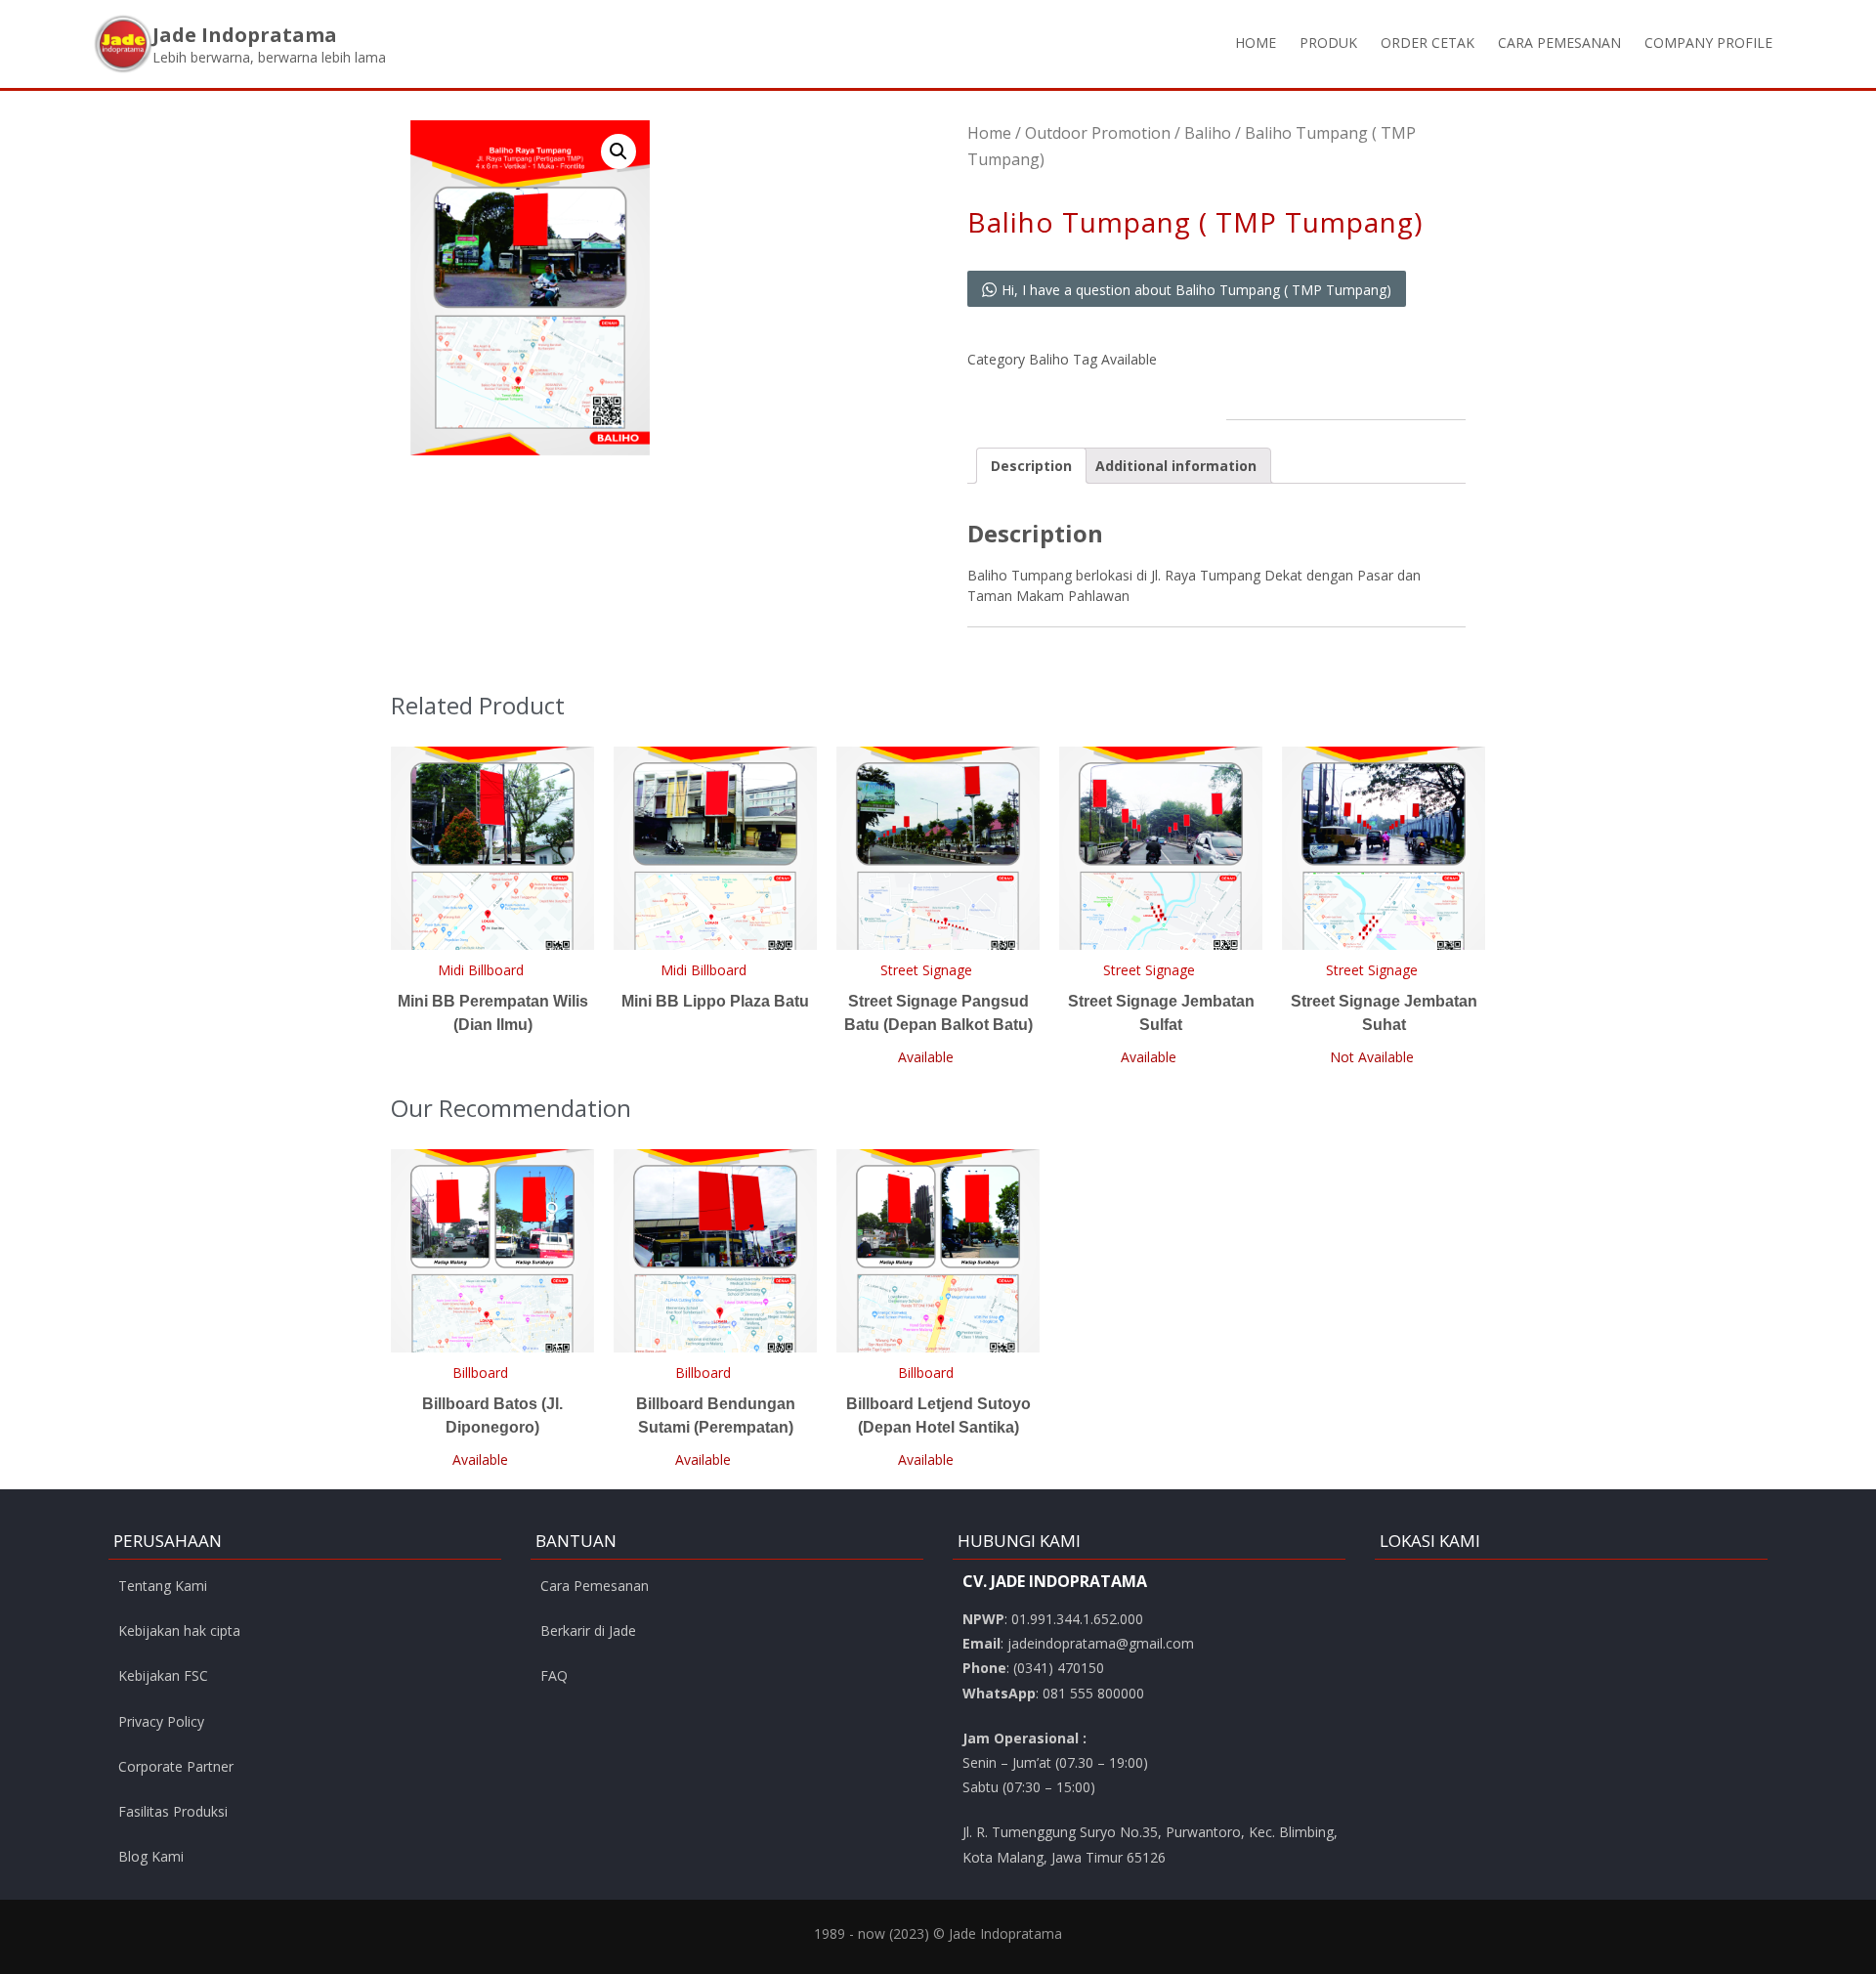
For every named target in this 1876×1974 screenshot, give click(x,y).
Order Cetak (1428, 43)
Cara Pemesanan (1559, 43)
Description (1031, 466)
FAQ (554, 1675)
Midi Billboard (481, 970)
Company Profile (1708, 43)
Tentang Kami (163, 1586)
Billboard (480, 1373)
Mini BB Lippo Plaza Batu (715, 1001)
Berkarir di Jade (588, 1631)
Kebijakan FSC (163, 1675)
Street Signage (926, 970)
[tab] (1031, 466)
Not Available (1372, 1057)
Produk (1328, 43)
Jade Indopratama (245, 35)
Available (1129, 359)
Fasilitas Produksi (173, 1811)
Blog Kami (151, 1856)
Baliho (1208, 133)
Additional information (1176, 466)
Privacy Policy (161, 1721)
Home (1256, 43)
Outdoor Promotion (1098, 133)
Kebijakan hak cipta (179, 1631)
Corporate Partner (176, 1766)
